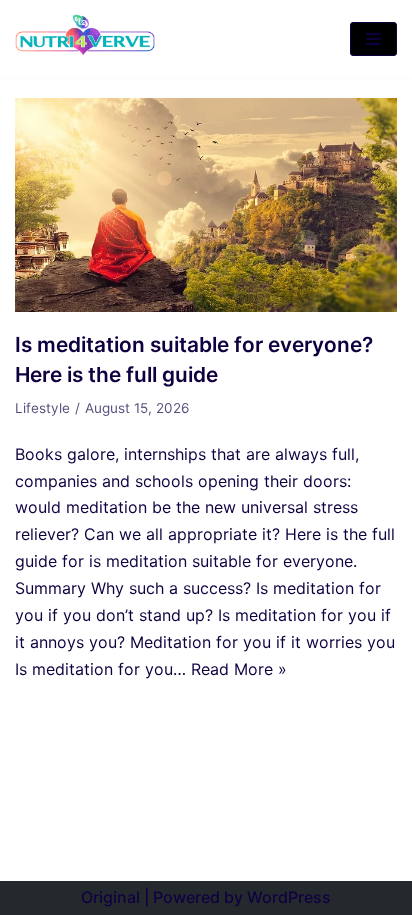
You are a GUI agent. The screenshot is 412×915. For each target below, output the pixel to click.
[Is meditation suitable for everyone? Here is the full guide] (206, 306)
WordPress (289, 897)
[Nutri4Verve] (85, 39)
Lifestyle (42, 408)
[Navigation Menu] (373, 39)
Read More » (239, 669)
